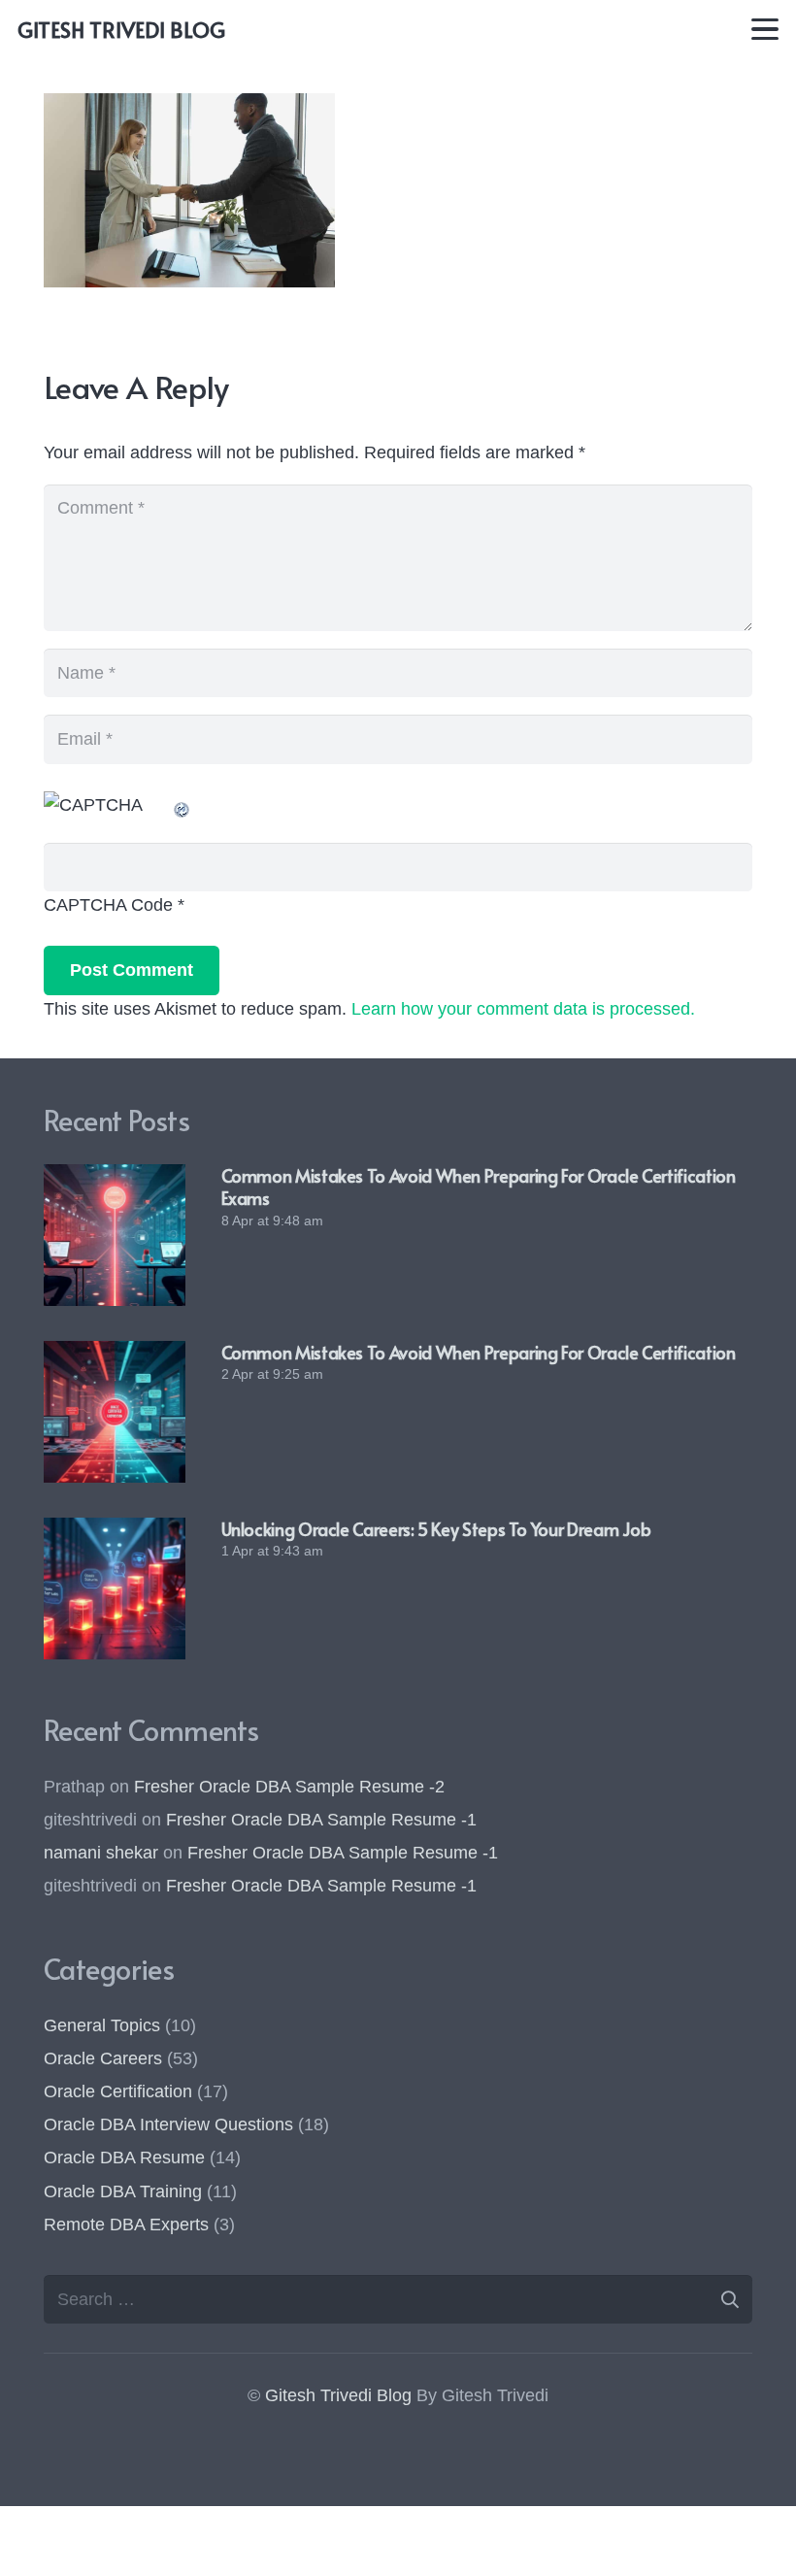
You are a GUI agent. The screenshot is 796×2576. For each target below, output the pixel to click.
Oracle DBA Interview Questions (168, 2124)
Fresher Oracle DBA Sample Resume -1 (321, 1820)
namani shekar (101, 1853)
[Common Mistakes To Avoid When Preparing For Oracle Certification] (115, 1412)
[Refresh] (182, 805)
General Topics (102, 2025)
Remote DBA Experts (126, 2225)
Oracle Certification (118, 2091)
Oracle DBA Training (123, 2191)
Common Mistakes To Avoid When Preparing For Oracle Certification (479, 1352)
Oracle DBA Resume (124, 2158)
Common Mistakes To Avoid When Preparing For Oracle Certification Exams (479, 1187)
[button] (765, 29)
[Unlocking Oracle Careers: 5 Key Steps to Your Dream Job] (115, 1589)
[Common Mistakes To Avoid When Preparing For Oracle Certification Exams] (115, 1235)
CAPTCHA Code (108, 905)
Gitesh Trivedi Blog (338, 2395)
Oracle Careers (103, 2058)
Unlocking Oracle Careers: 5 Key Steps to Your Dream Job (436, 1529)
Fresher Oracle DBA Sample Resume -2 (289, 1787)
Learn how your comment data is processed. (523, 1009)
